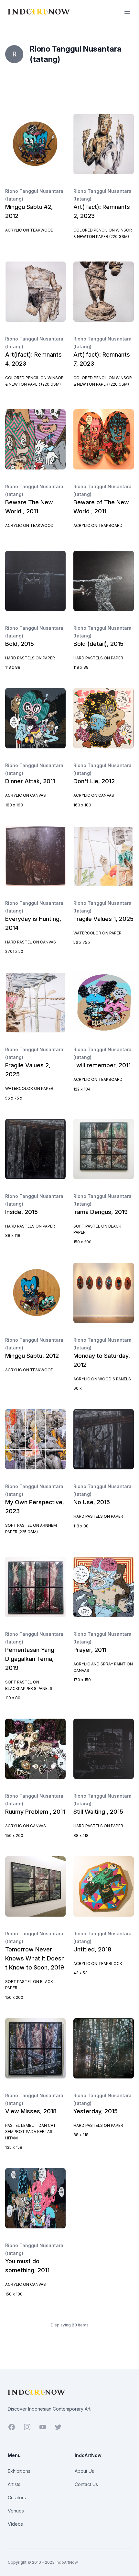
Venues (16, 2511)
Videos (15, 2524)
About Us (84, 2471)
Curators (17, 2497)
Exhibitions (19, 2471)
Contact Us (86, 2484)
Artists (14, 2484)
